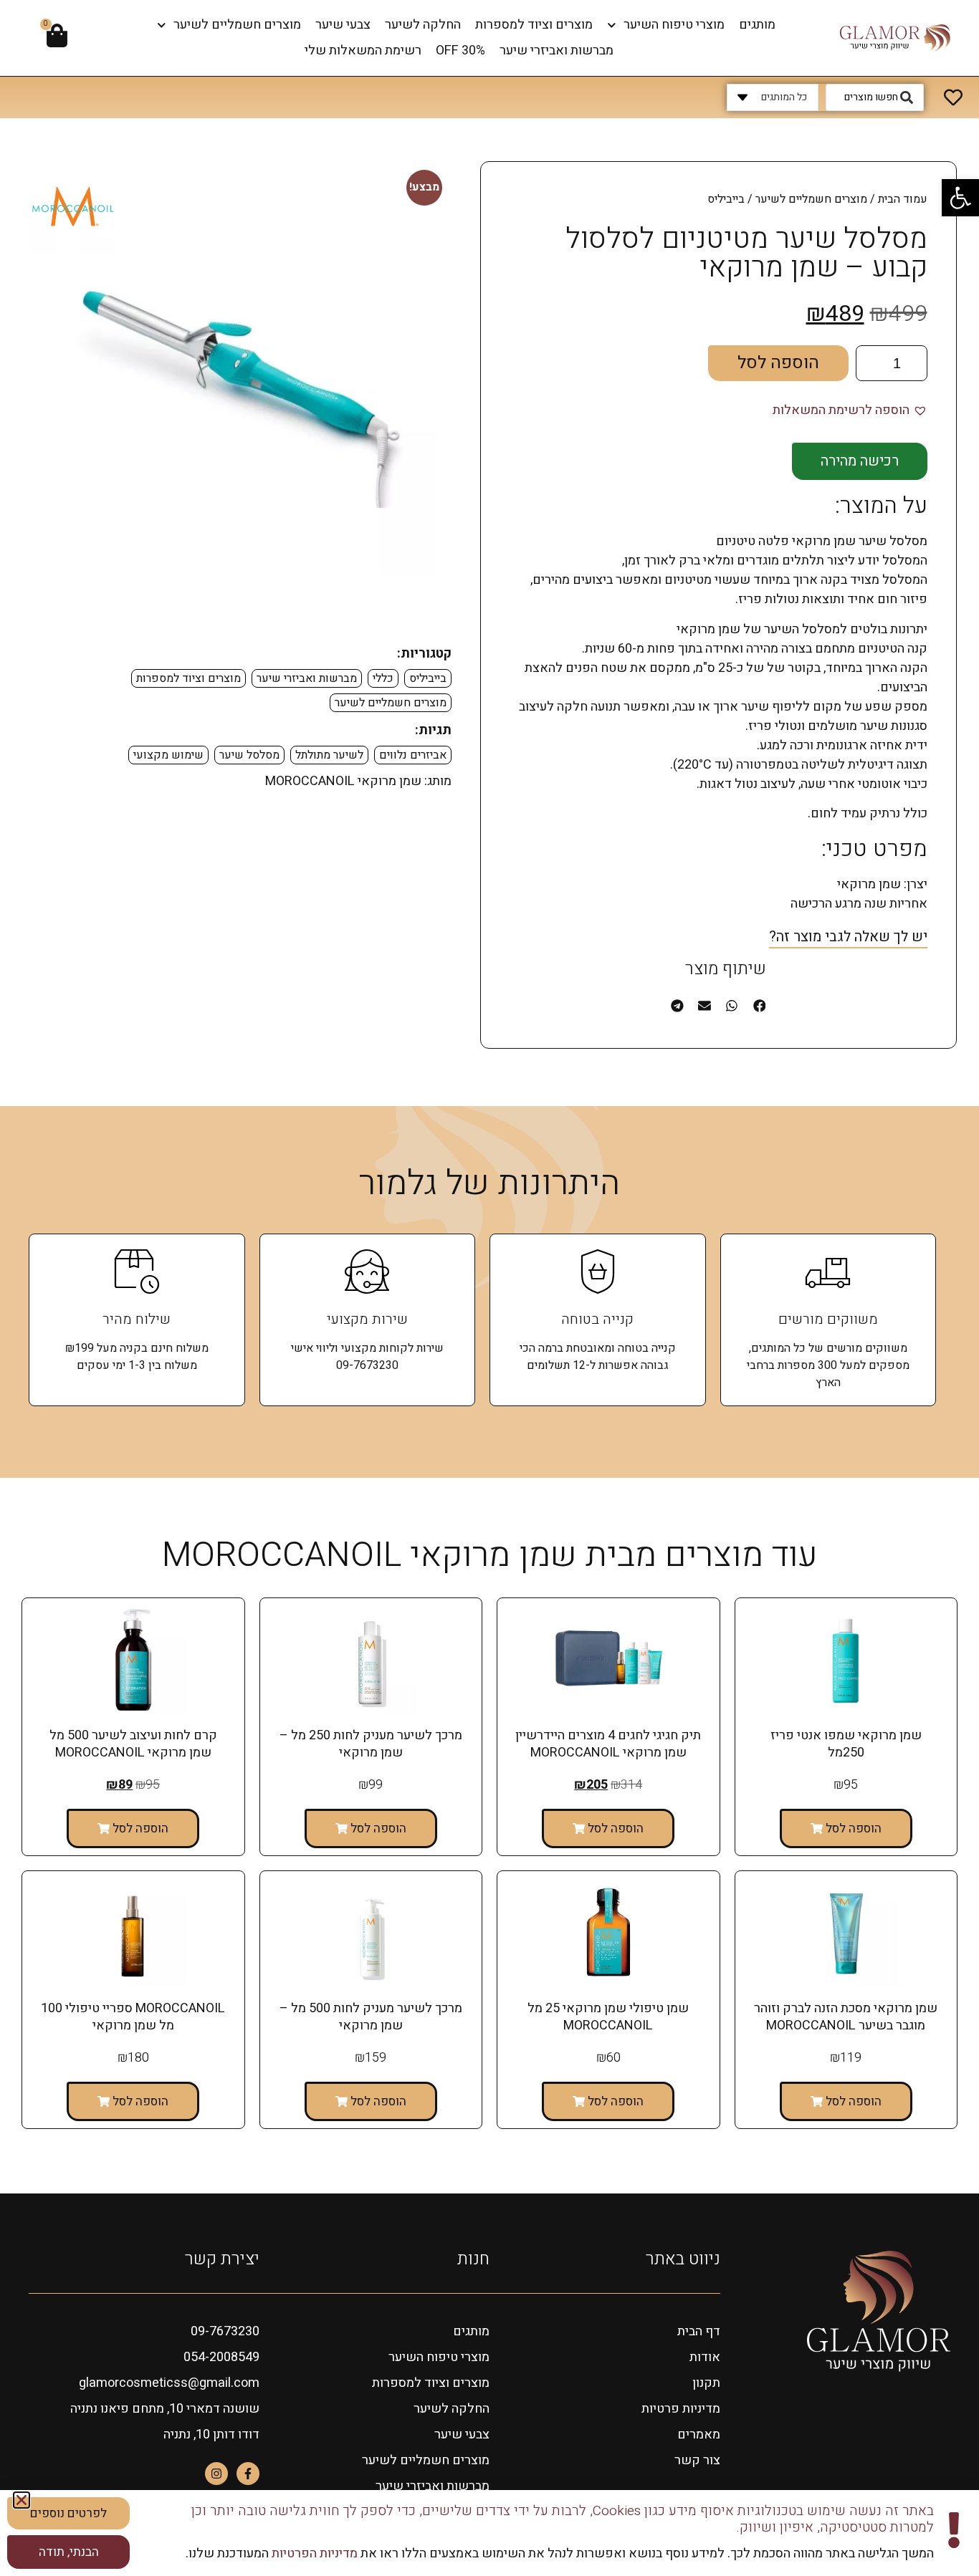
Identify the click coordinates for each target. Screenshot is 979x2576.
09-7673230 (225, 2331)
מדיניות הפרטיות (313, 2553)
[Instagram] (216, 2474)
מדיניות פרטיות (681, 2409)
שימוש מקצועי (168, 755)
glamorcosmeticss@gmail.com (169, 2383)
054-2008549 (221, 2357)
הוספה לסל (778, 363)
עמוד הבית (903, 199)
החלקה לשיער (423, 25)
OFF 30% (460, 51)
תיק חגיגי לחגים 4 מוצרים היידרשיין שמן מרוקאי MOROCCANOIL (608, 1744)
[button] (960, 198)
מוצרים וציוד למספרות (534, 25)
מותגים (757, 25)
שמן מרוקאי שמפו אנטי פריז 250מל (846, 1744)
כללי (383, 678)
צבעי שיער (343, 25)
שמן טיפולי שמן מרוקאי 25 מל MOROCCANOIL (608, 2017)
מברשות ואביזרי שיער (557, 51)
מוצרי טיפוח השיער (674, 25)
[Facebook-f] (248, 2474)
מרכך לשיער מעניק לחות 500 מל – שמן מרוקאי (371, 2017)
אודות (705, 2357)
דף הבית (699, 2331)
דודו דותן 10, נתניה (211, 2435)
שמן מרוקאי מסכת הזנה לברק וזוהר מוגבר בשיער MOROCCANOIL (846, 2017)
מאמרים (699, 2435)
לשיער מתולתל (329, 755)
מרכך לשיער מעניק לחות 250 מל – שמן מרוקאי (371, 1744)
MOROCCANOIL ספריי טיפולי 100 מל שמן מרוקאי (133, 2017)
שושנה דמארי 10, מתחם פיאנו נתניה (165, 2409)
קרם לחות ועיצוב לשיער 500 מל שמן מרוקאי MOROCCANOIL (133, 1744)
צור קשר (697, 2460)
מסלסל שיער (249, 755)
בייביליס (428, 678)
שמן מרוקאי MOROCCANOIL (343, 781)
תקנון (706, 2383)
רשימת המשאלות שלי (363, 51)
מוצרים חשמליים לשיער (237, 25)
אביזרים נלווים (413, 755)
